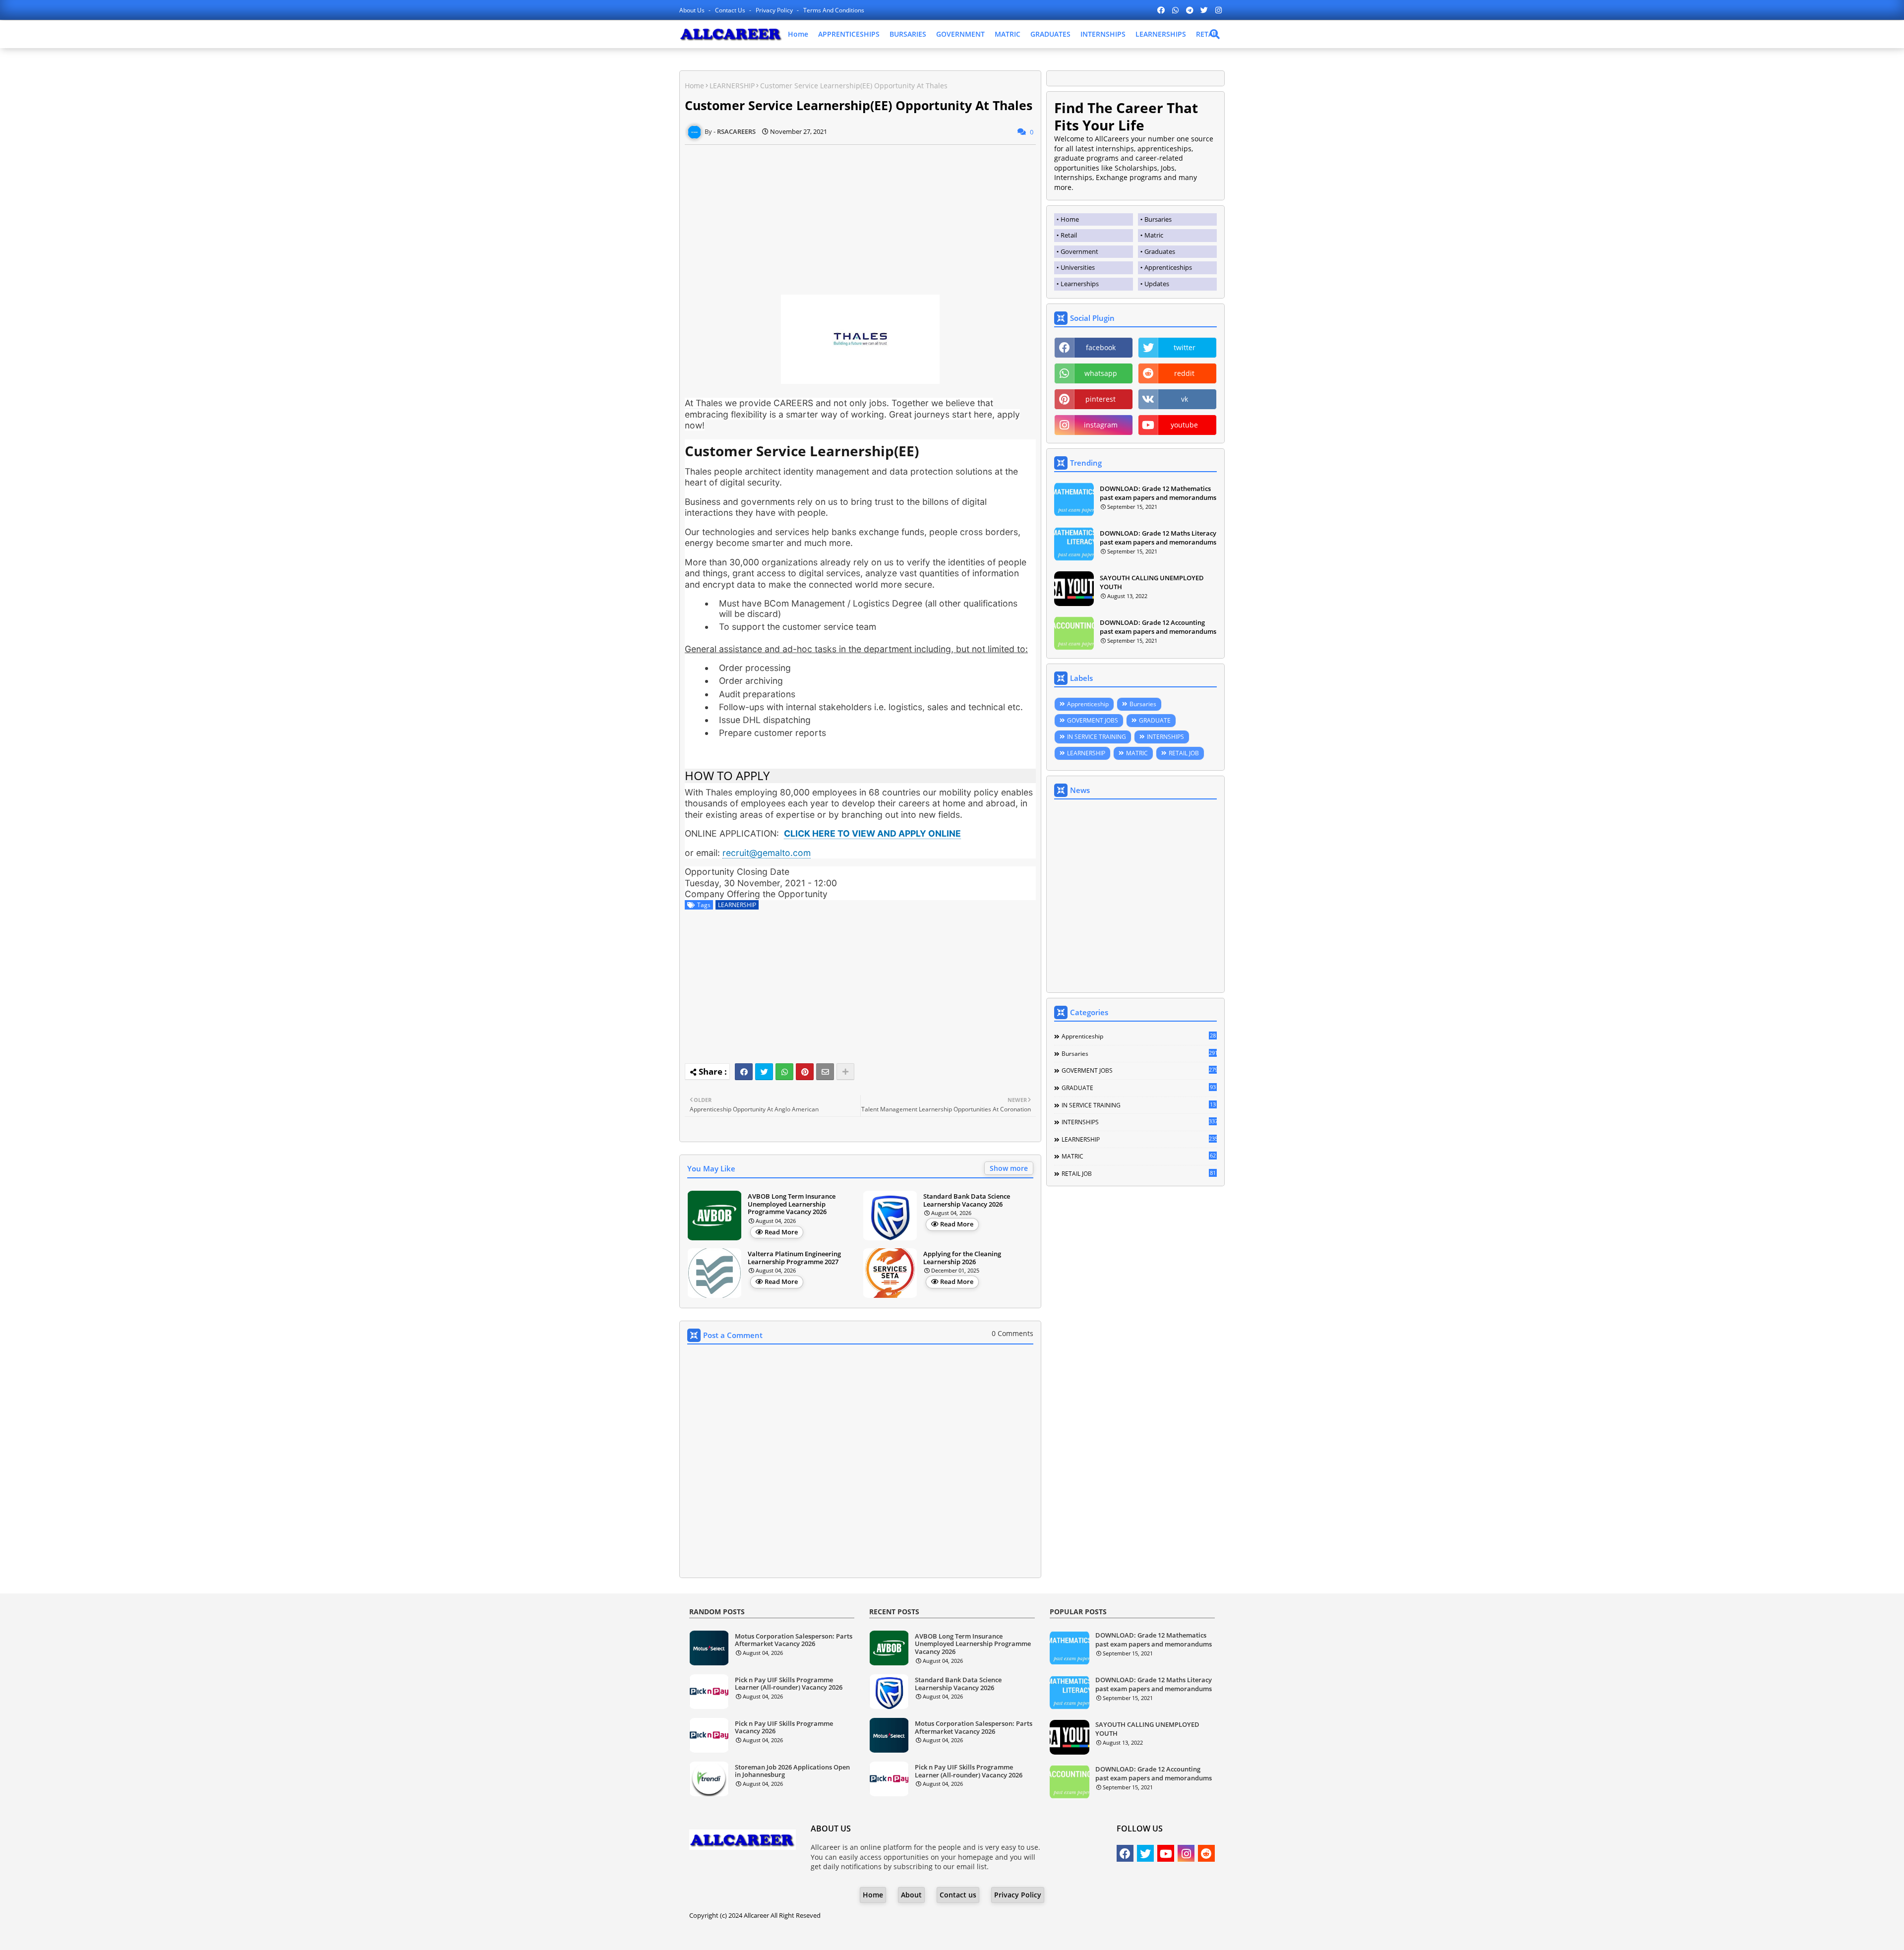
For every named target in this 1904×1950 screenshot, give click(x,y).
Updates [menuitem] (1157, 284)
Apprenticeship (1088, 704)
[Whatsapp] (784, 1072)
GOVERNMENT (960, 34)
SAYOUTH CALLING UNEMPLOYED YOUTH (1152, 582)
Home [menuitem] (1070, 219)
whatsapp (1101, 373)
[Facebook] (744, 1072)
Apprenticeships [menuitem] (1168, 267)
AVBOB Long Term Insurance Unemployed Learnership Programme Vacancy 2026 (792, 1204)
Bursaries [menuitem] (1158, 219)
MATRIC (1008, 34)
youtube (1184, 425)
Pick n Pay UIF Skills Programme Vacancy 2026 (784, 1728)
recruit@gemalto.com (767, 853)
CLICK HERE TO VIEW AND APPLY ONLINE (872, 833)
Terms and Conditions (834, 10)
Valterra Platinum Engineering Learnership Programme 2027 (794, 1258)
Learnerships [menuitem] (1080, 284)
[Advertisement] (860, 214)
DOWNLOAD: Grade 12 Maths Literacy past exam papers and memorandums (1158, 538)
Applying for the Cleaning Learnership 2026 (962, 1258)
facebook (1101, 347)
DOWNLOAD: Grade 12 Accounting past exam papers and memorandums (1158, 627)
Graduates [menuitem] (1160, 251)
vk (1185, 399)
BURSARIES (908, 34)
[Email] (825, 1072)
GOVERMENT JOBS (1093, 720)
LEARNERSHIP (732, 86)
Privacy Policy (775, 10)
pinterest (1101, 399)
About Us (693, 10)
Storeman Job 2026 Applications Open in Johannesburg (792, 1771)
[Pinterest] (805, 1072)
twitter (1185, 347)
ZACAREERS (1032, 1935)
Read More (781, 1232)
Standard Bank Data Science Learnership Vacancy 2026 (967, 1200)
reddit (1184, 373)
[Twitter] (764, 1072)
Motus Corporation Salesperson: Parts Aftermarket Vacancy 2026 (794, 1640)
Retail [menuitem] (1069, 235)
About (911, 1895)
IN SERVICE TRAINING (1097, 737)
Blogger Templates (924, 1935)
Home (798, 34)
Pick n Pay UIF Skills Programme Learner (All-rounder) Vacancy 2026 (789, 1684)
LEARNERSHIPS (1161, 34)
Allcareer (756, 1915)
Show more (1009, 1168)
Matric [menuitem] (1154, 235)
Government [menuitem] (1079, 251)
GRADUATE (1155, 720)
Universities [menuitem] (1078, 267)
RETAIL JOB (1184, 753)
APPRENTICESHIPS (849, 34)
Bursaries (1143, 704)
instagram (1101, 425)
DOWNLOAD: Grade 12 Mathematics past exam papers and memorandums (1158, 493)
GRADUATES (1050, 34)
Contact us (731, 10)
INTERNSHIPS (1103, 34)
